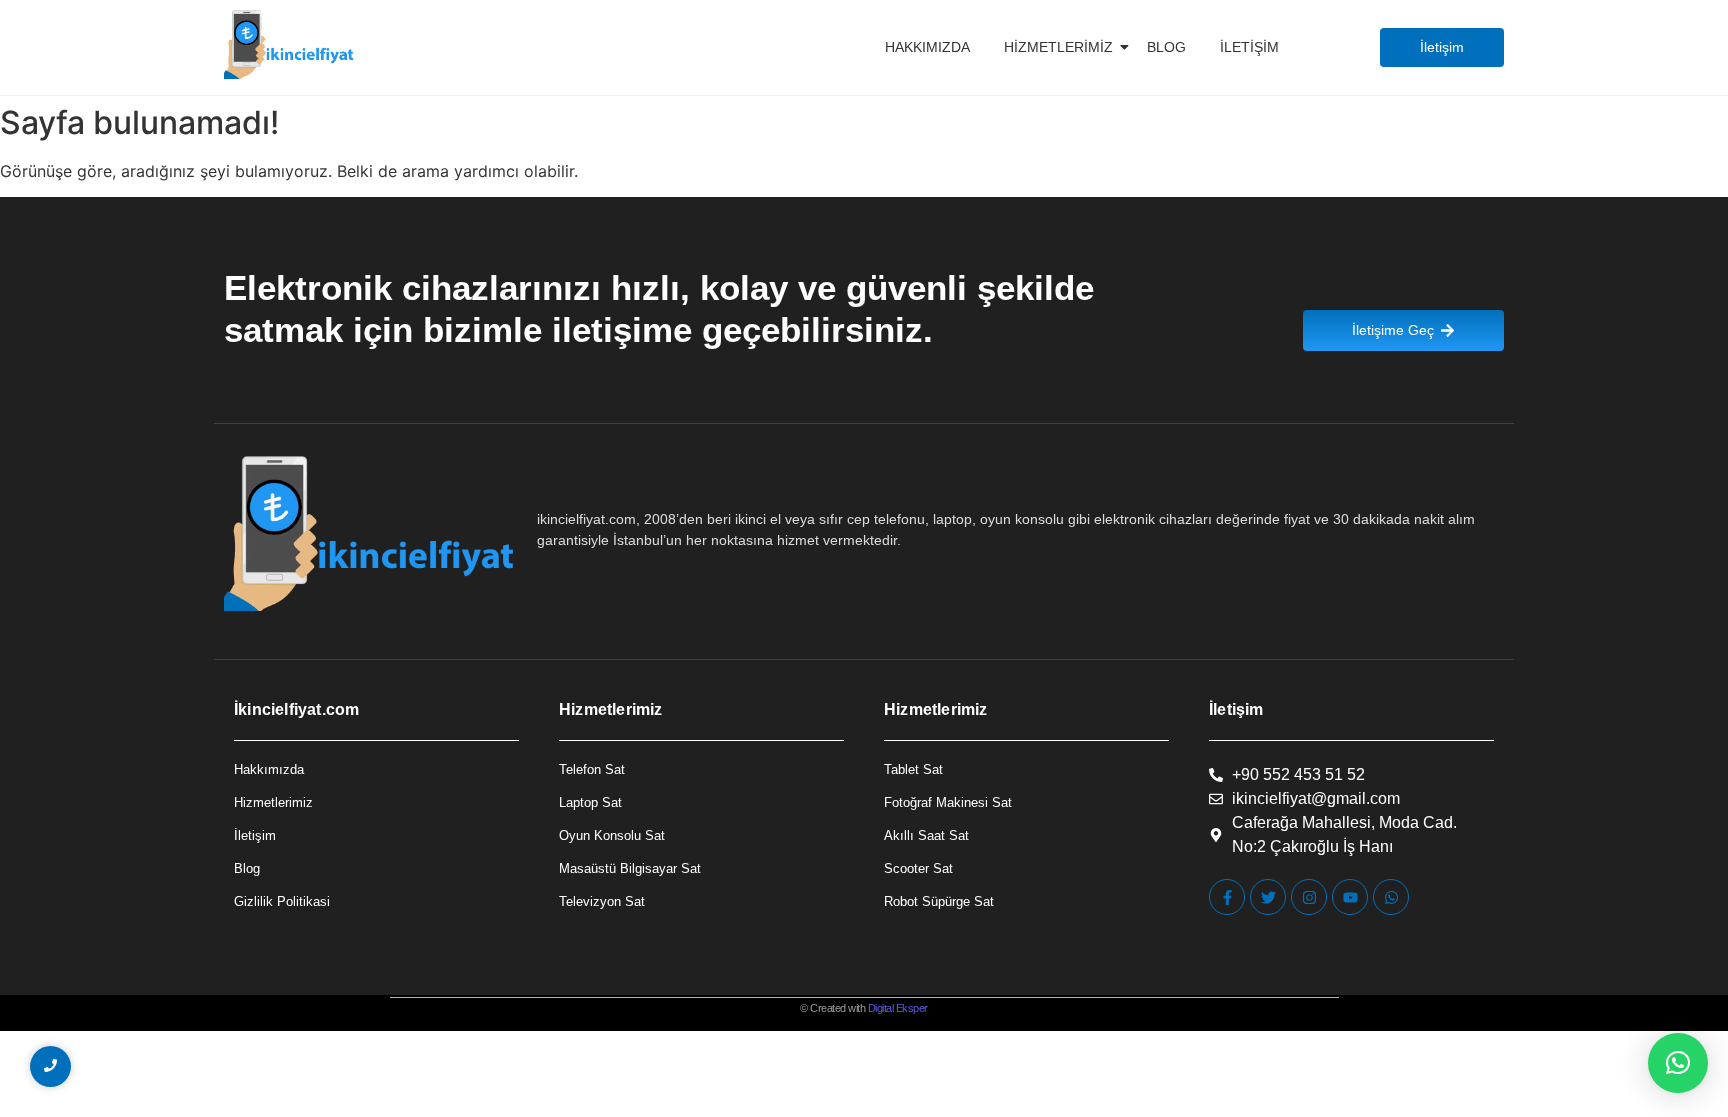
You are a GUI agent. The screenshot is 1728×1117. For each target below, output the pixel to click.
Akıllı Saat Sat (926, 835)
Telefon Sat (592, 769)
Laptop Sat (590, 802)
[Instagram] (1309, 897)
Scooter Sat (918, 868)
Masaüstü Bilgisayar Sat (630, 868)
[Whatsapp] (1391, 897)
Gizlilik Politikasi (282, 901)
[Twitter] (1268, 897)
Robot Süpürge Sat (939, 901)
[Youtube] (1350, 897)
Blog (1166, 47)
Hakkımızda (927, 47)
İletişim (1249, 47)
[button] (1678, 1063)
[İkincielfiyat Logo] (289, 44)
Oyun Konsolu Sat (612, 835)
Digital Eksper (898, 1008)
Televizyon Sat (602, 901)
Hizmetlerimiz (1058, 47)
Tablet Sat (913, 769)
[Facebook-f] (1227, 897)
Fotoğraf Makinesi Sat (948, 802)
